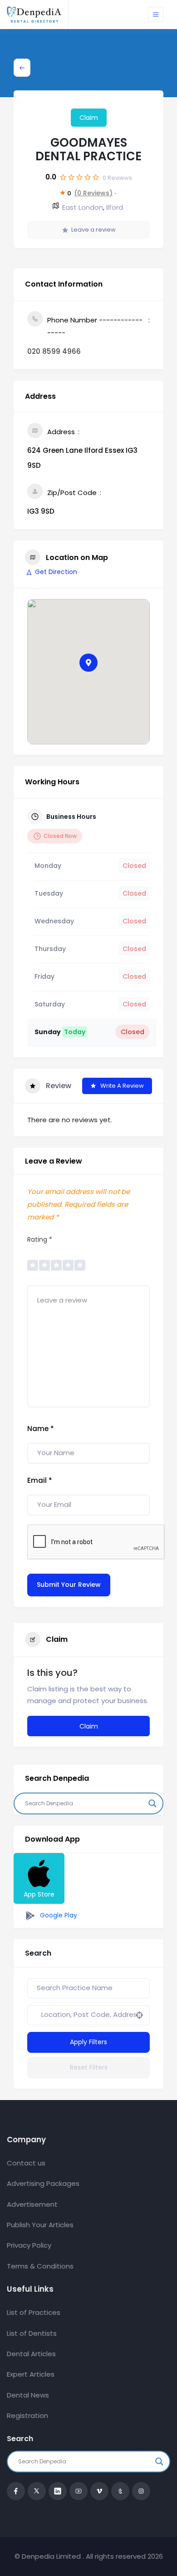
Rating (40, 1239)
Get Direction (56, 572)
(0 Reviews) (93, 193)
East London (83, 207)
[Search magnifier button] (152, 1803)
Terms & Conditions (40, 2266)
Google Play (58, 1915)
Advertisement (32, 2204)
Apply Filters (88, 2042)
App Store (39, 1894)
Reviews (117, 178)
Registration (27, 2415)
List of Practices (34, 2312)
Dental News (28, 2395)
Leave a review (93, 230)
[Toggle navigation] (156, 15)
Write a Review (122, 1086)
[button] (88, 663)
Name (41, 1429)
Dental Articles (31, 2354)
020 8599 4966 (54, 351)
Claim (89, 118)
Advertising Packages (43, 2183)
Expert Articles (31, 2374)
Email (40, 1480)
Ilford (115, 207)
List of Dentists (32, 2333)
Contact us (26, 2163)
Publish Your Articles (40, 2225)
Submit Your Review (69, 1585)
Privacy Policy (29, 2245)
